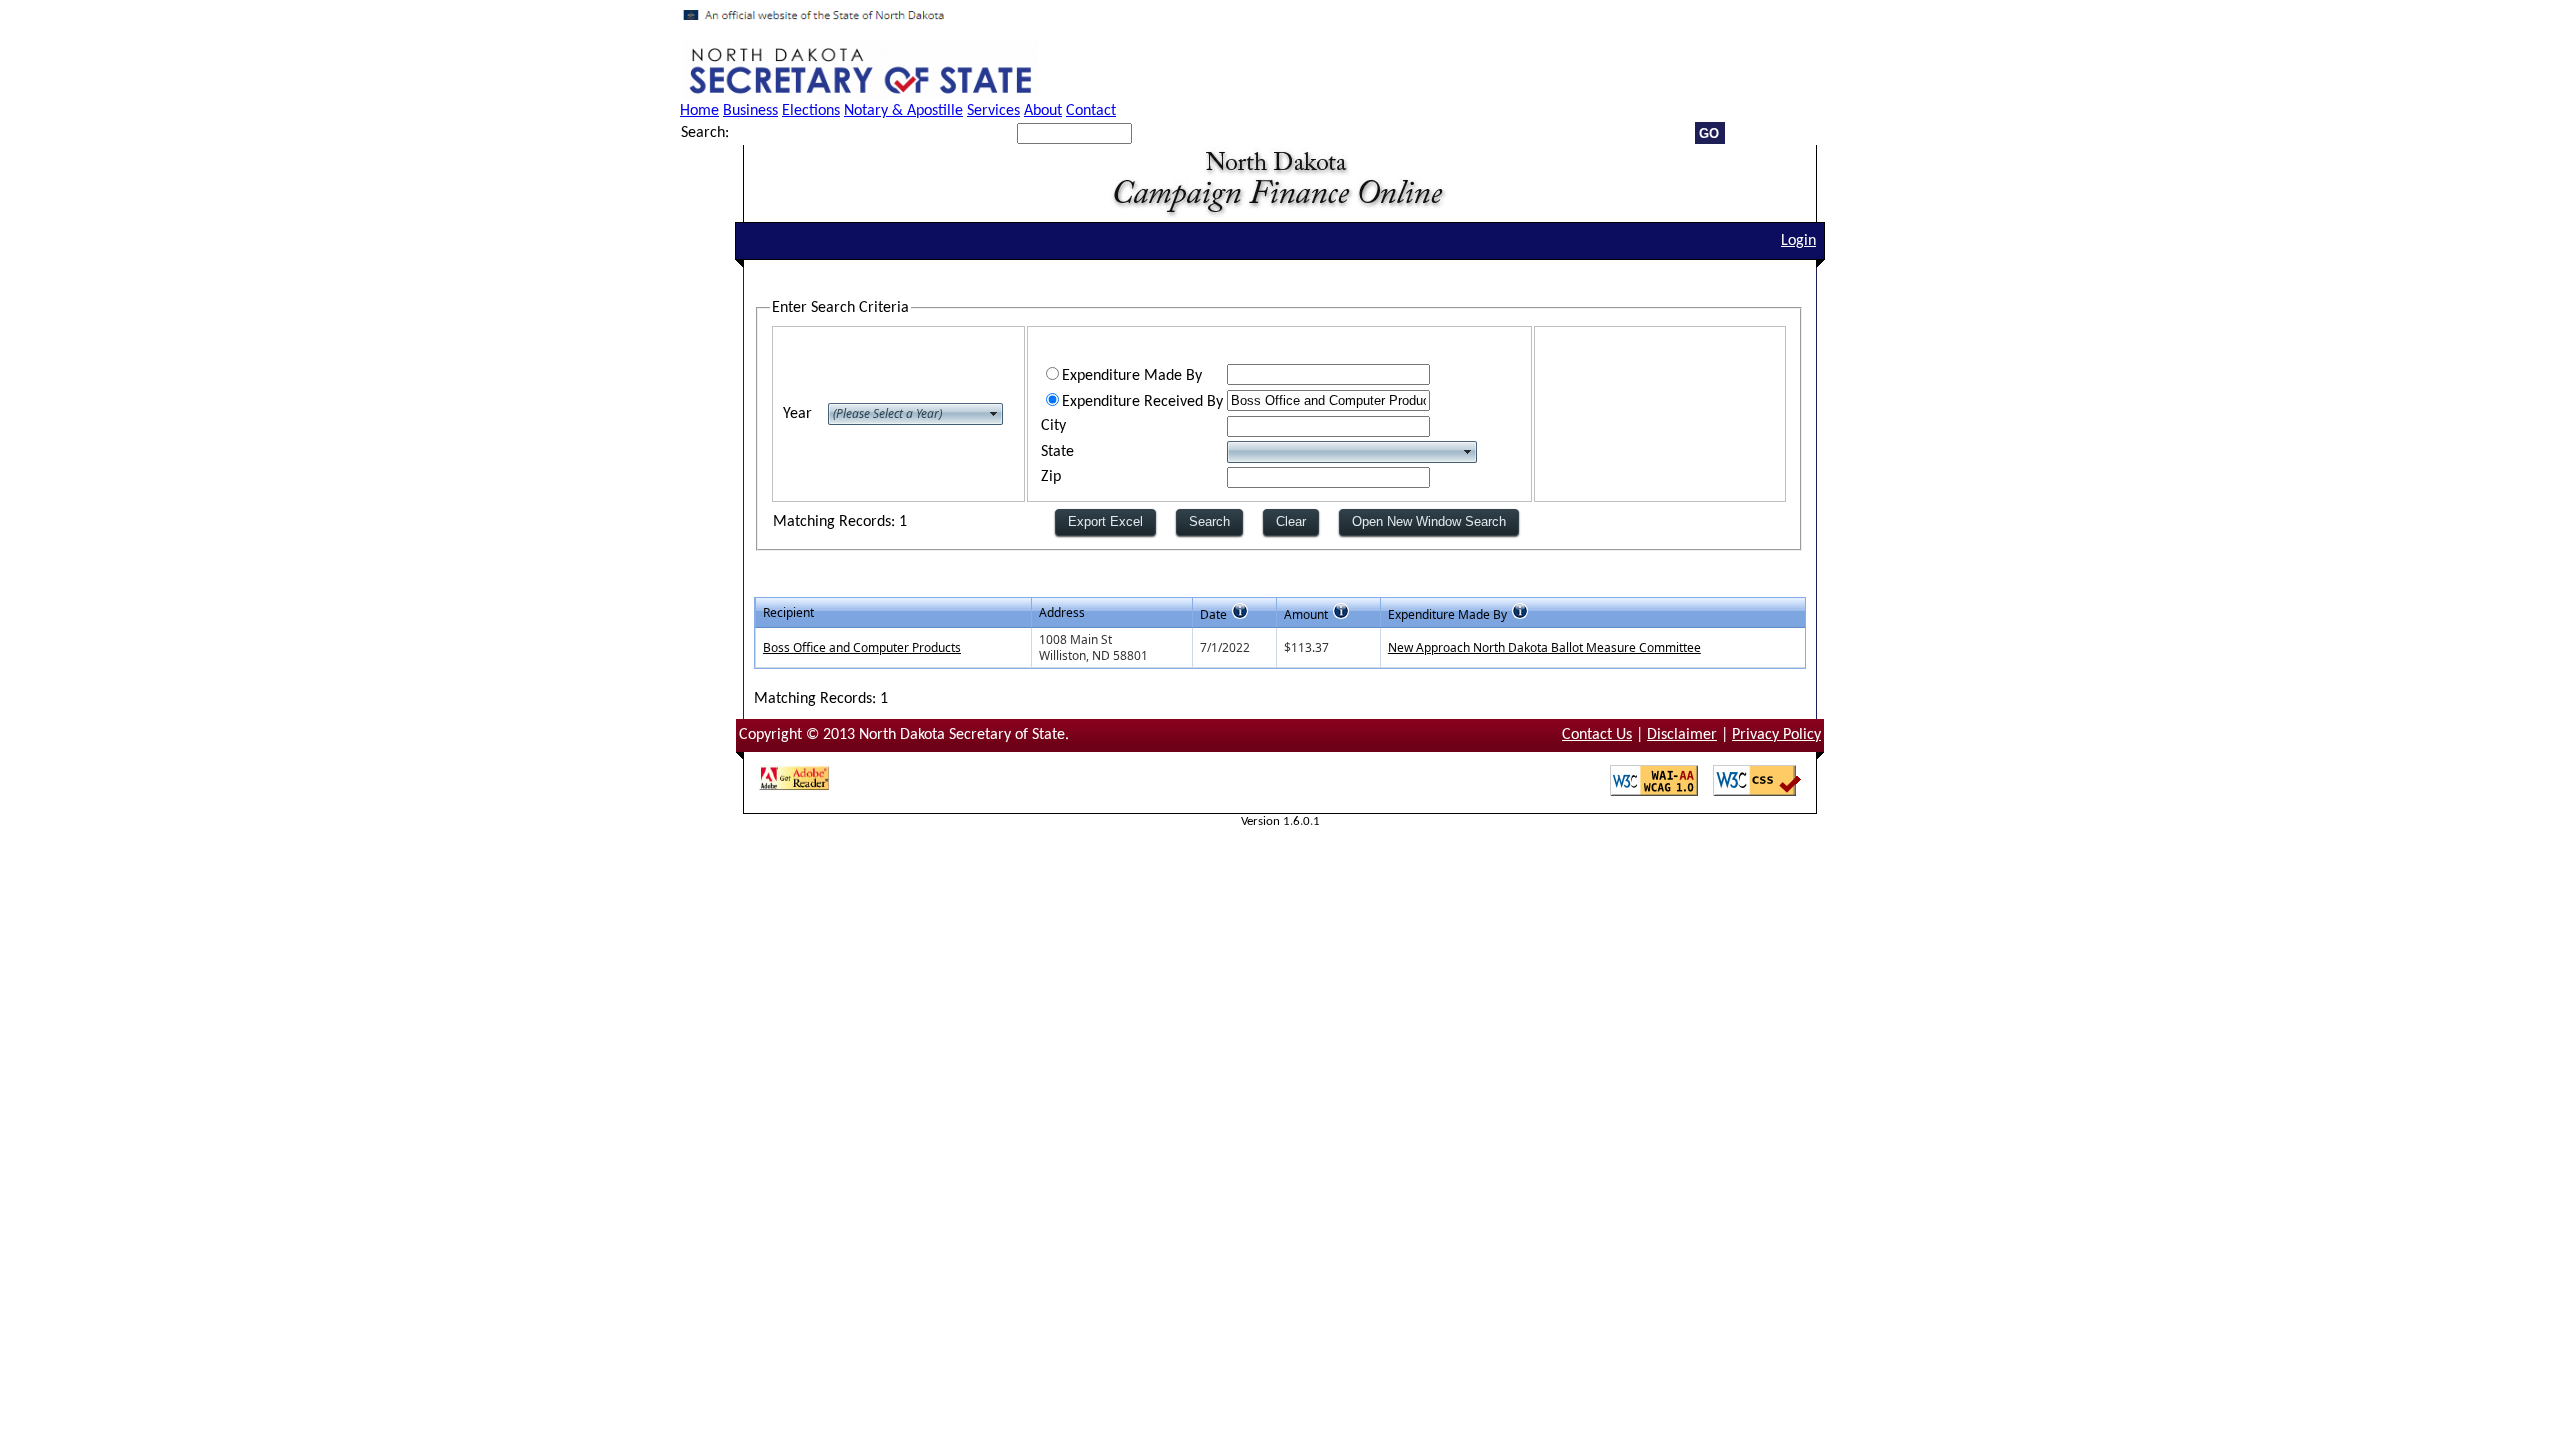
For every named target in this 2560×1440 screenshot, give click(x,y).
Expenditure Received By (1142, 402)
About (1043, 111)
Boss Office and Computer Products (862, 647)
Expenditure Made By (1132, 376)
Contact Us (1597, 735)
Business (750, 111)
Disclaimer (1682, 735)
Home (699, 111)
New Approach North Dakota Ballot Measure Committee (1544, 647)
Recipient (788, 612)
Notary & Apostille (903, 111)
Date (1213, 614)
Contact (1091, 111)
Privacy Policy (1776, 735)
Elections (811, 111)
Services (993, 111)
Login (1798, 241)
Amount (1306, 614)
